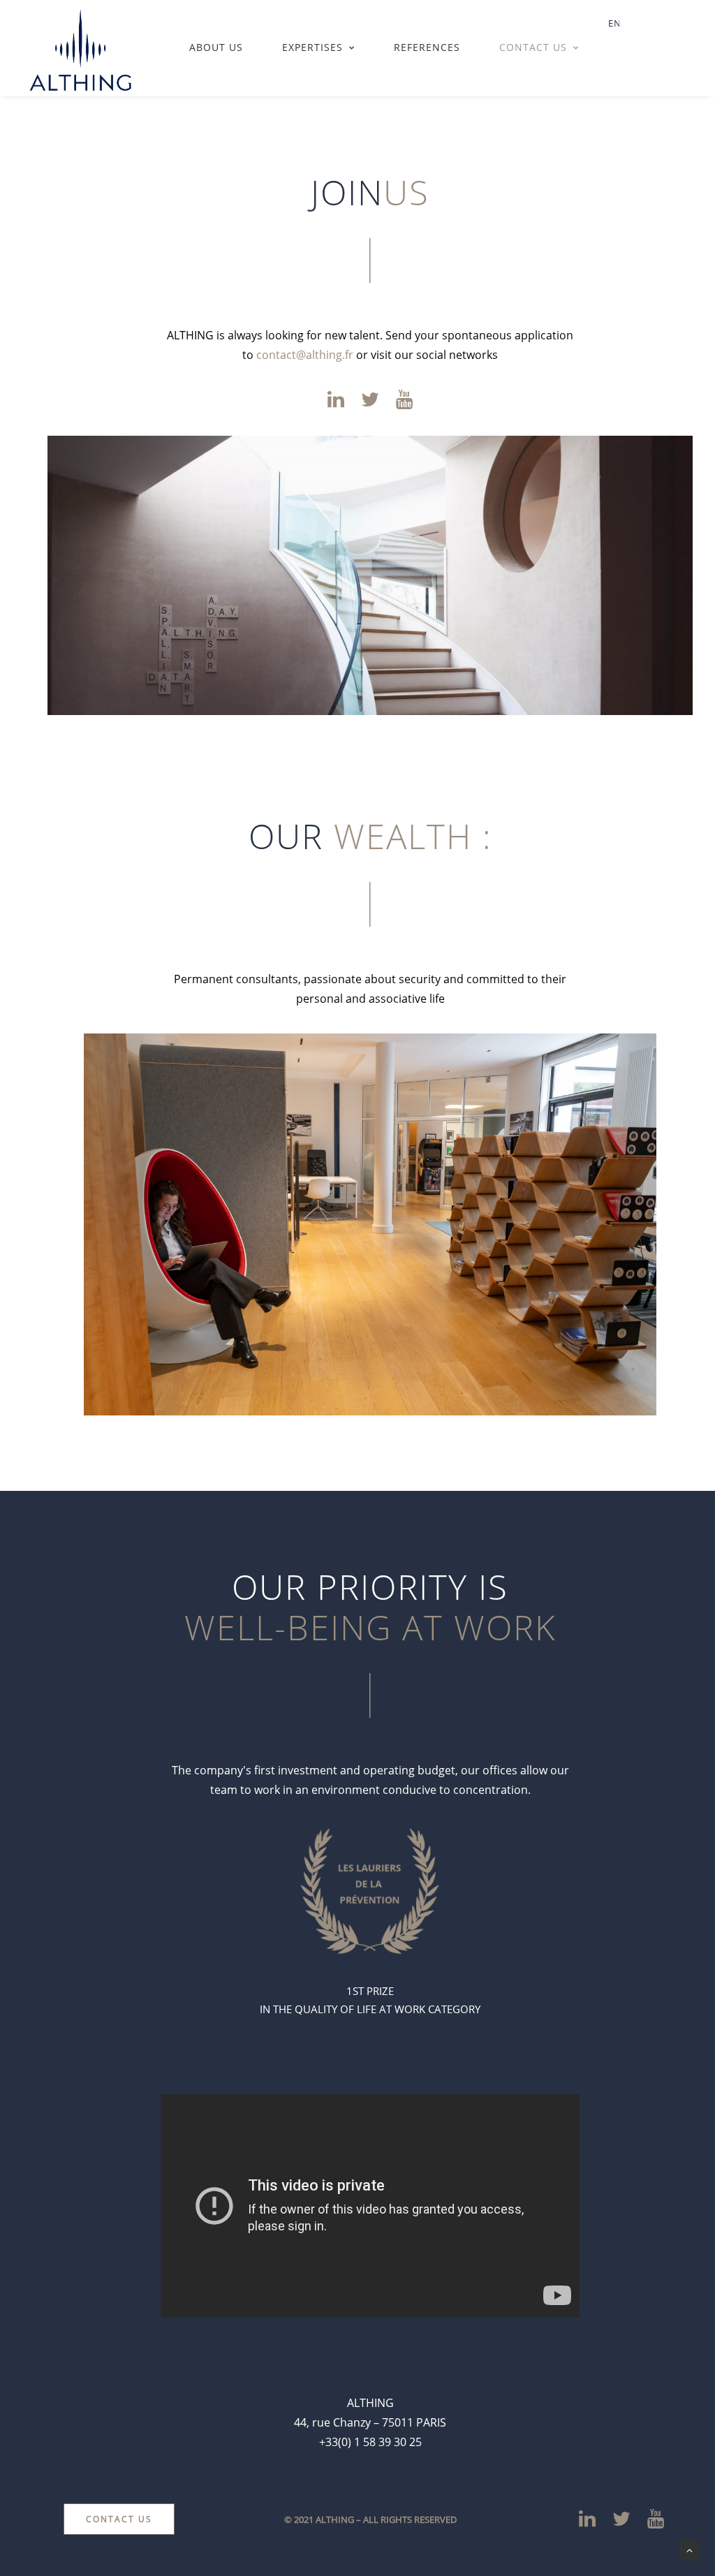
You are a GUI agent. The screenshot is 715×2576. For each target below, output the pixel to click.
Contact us (533, 47)
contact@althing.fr (305, 355)
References (427, 47)
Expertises (312, 47)
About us (216, 47)
